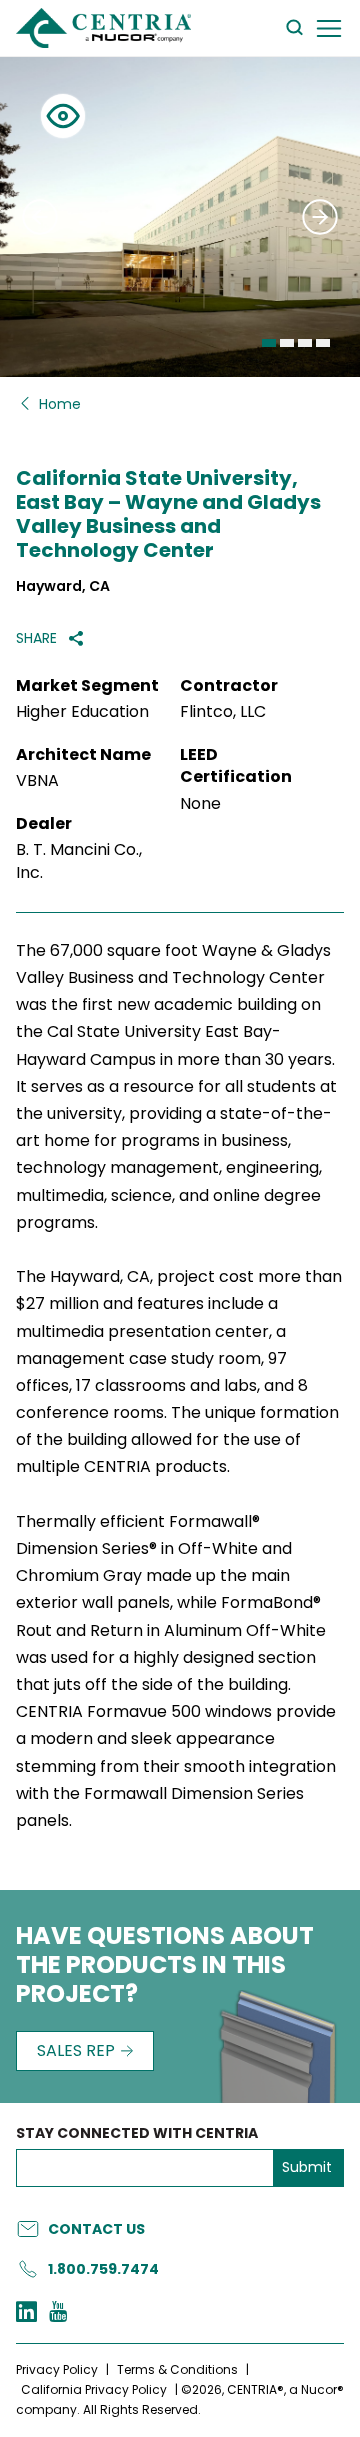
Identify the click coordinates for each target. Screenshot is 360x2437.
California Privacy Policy (94, 2389)
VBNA (37, 781)
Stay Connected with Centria (137, 2133)
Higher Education (82, 712)
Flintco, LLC (223, 712)
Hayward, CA (63, 586)
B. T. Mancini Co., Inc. (79, 861)
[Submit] (40, 217)
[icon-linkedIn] (26, 2314)
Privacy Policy (57, 2369)
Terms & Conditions (177, 2369)
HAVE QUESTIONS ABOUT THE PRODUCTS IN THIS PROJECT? (165, 1966)
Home (60, 404)
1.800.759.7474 (103, 2269)
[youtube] (58, 2314)
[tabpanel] (180, 217)
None (200, 804)
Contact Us (96, 2229)
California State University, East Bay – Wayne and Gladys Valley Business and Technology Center (168, 514)
